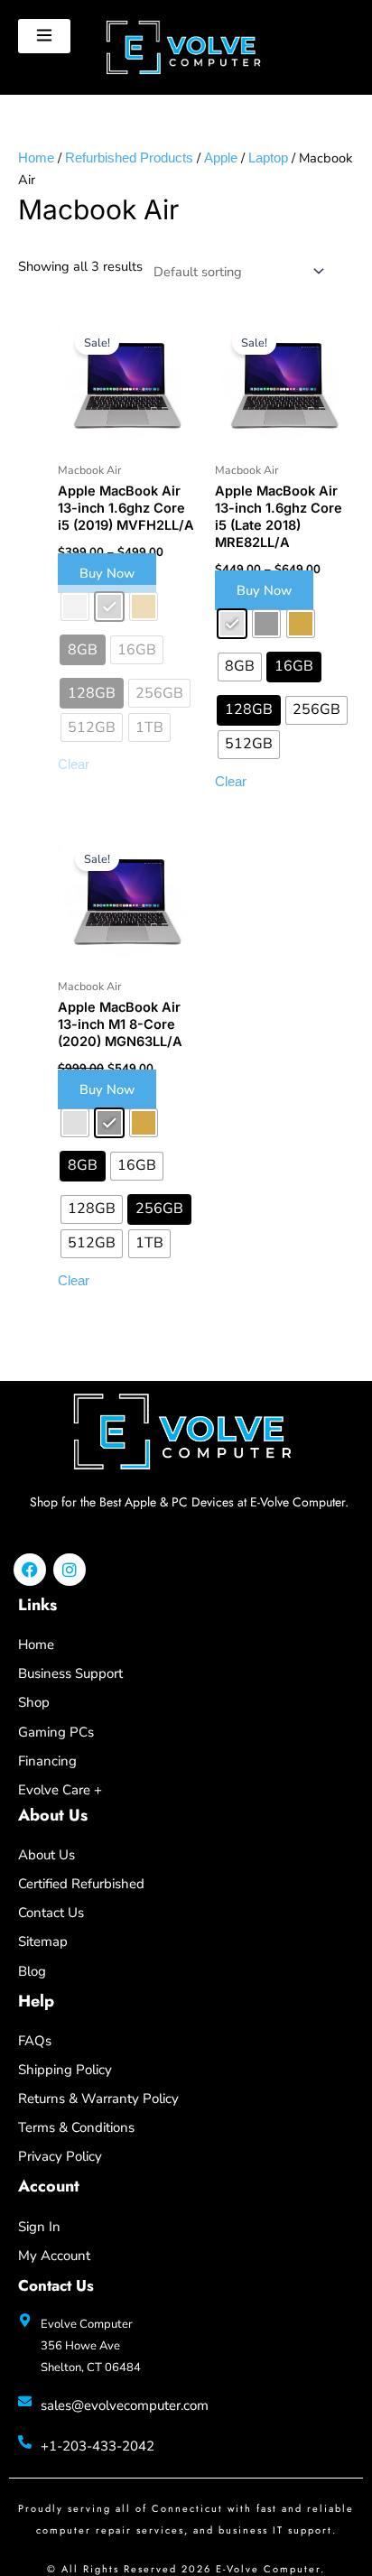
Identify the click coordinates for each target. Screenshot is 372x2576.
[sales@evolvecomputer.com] (25, 2401)
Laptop (268, 158)
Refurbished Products (129, 158)
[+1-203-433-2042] (25, 2442)
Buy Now (107, 573)
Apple (221, 158)
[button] (44, 36)
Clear (231, 782)
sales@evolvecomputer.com (125, 2405)
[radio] (232, 624)
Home (36, 158)
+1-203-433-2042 (98, 2446)
